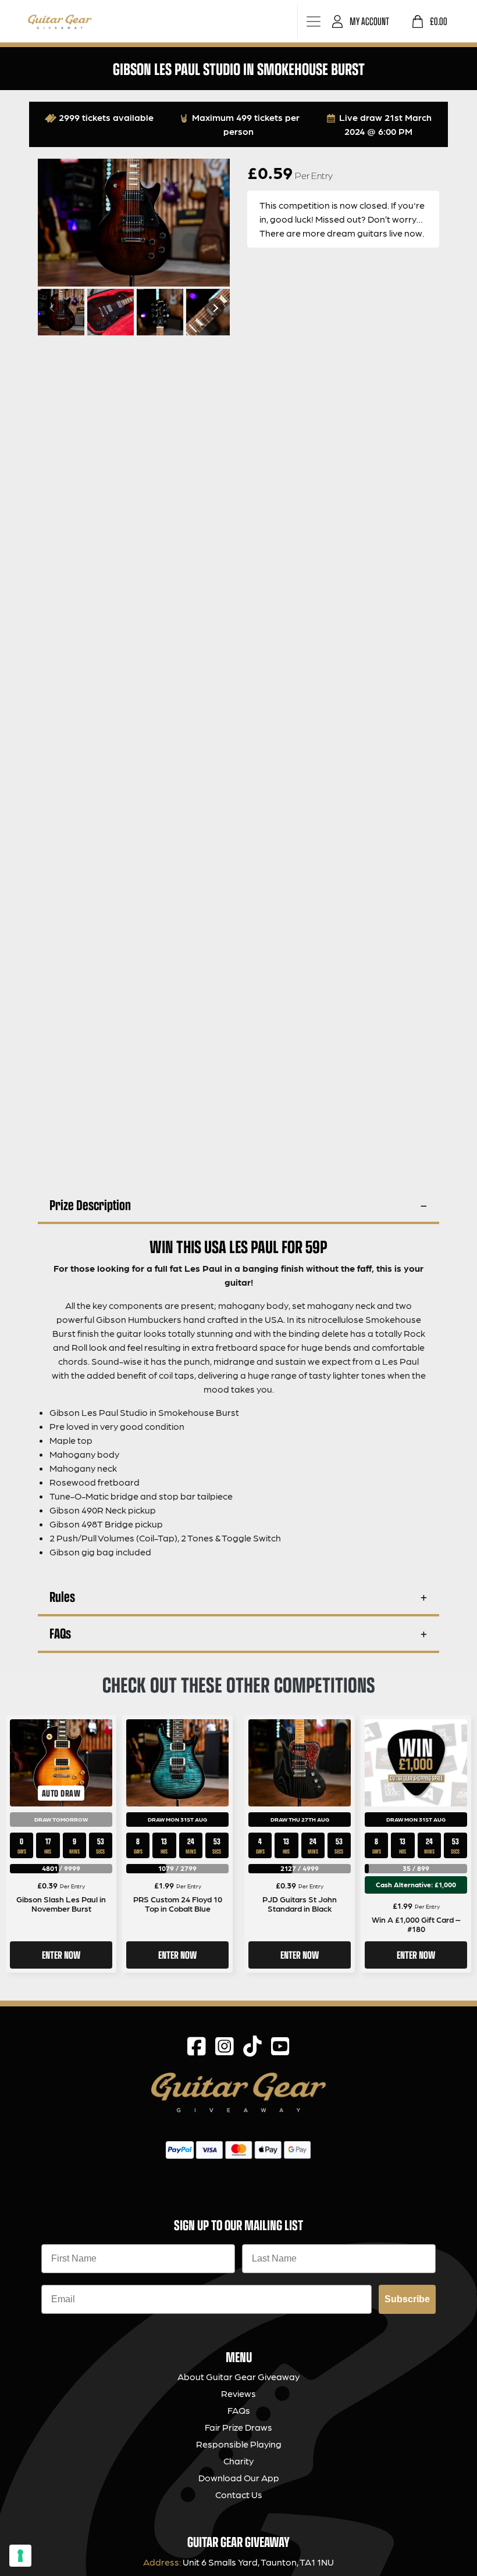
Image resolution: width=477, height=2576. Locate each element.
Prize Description (90, 1205)
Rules (62, 1596)
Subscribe (407, 2299)
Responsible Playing (239, 2444)
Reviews (238, 2393)
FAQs (60, 1633)
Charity (238, 2461)
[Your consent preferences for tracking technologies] (20, 2556)
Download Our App (239, 2477)
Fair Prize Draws (238, 2427)
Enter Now (61, 1955)
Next (214, 308)
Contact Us (239, 2494)
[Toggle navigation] (313, 21)
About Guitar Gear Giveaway (238, 2376)
